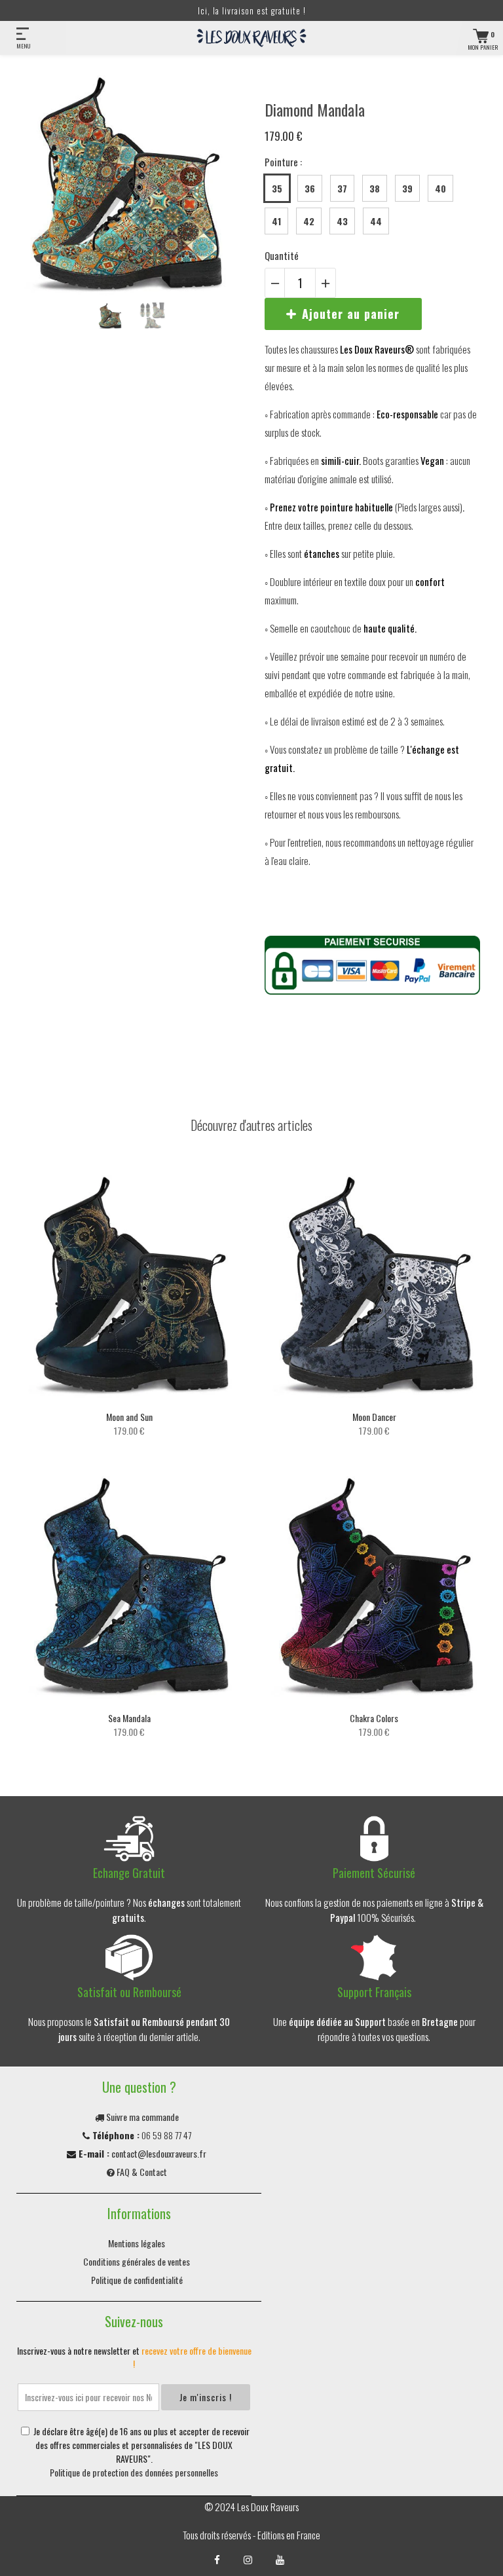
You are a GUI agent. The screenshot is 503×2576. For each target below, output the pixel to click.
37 (342, 188)
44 (376, 221)
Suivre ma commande (141, 2117)
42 (309, 221)
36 (310, 188)
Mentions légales (137, 2243)
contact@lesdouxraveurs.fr (159, 2153)
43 (342, 221)
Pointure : (283, 162)
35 (277, 188)
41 (276, 221)
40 (440, 188)
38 (375, 188)
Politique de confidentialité (137, 2280)
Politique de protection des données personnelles (134, 2472)
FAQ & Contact (141, 2172)
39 (407, 188)
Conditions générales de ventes (137, 2261)
